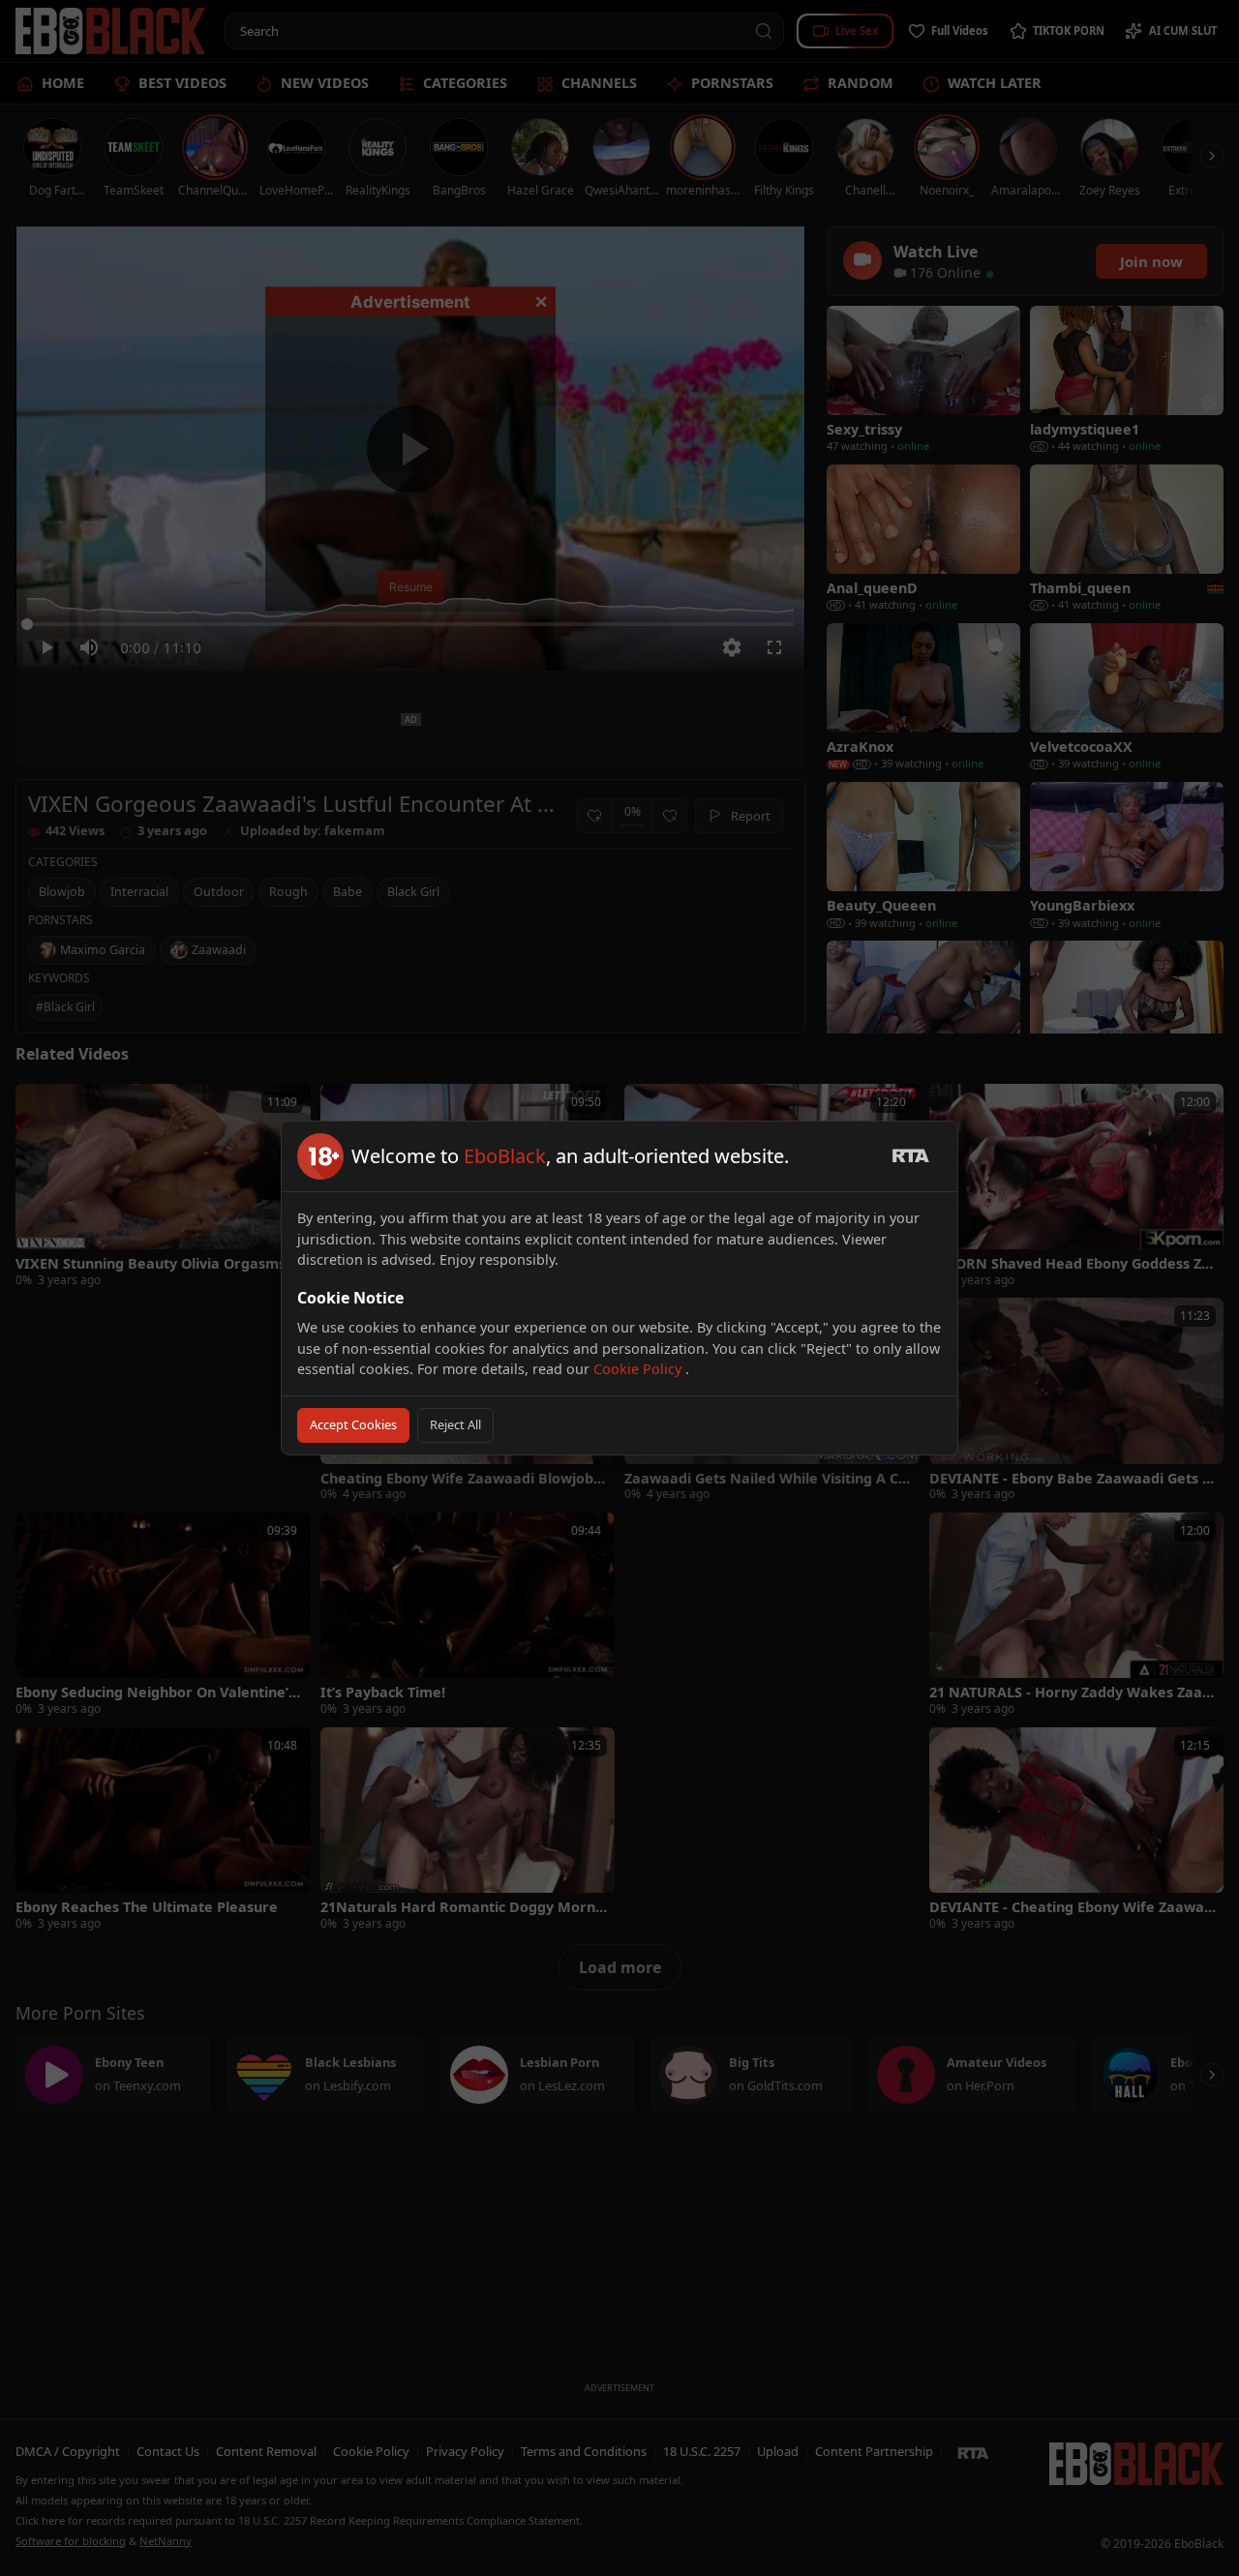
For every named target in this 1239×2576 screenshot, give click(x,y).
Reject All (455, 1424)
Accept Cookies (353, 1424)
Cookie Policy (639, 1369)
